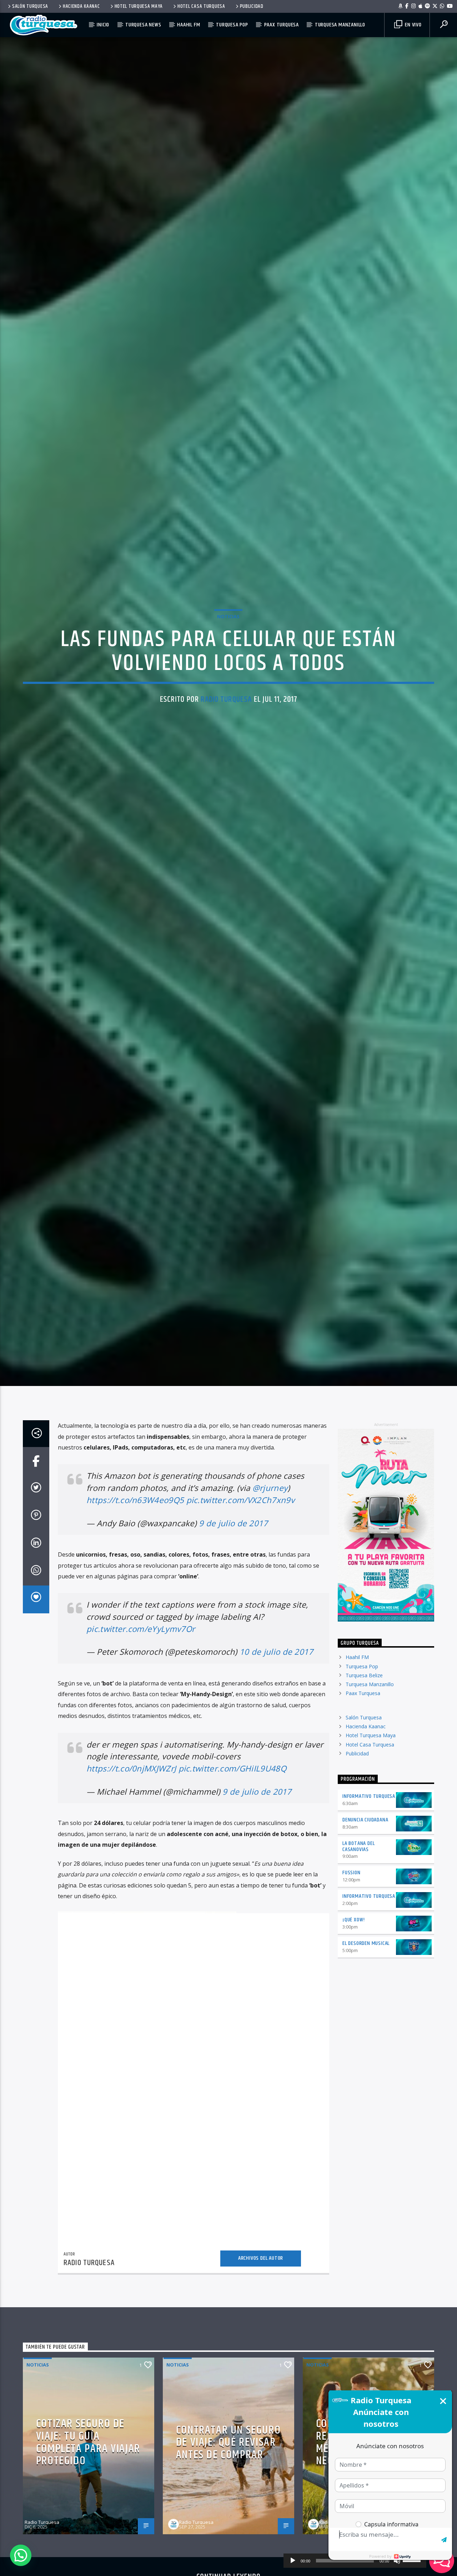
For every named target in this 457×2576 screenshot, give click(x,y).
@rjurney (270, 1560)
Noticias (228, 650)
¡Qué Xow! (354, 1992)
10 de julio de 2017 (277, 1724)
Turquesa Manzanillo (340, 25)
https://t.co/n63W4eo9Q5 (135, 1572)
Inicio (103, 25)
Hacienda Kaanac (81, 6)
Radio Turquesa (226, 733)
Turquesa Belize (364, 1747)
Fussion (351, 1945)
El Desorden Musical (366, 2015)
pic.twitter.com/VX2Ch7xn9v (240, 1572)
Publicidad (252, 6)
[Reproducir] (293, 2561)
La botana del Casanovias (358, 1919)
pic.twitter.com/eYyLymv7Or (141, 1701)
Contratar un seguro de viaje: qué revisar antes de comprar (228, 2515)
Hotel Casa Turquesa (201, 6)
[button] (21, 2555)
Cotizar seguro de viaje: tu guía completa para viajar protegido (88, 2515)
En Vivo (412, 25)
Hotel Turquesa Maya (139, 6)
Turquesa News (143, 25)
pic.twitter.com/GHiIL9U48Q (232, 1841)
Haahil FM (189, 25)
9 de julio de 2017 (233, 1595)
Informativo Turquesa (369, 1868)
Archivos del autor (261, 2330)
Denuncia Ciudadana (365, 1892)
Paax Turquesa (282, 25)
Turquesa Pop (232, 25)
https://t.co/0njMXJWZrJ (131, 1841)
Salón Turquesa (30, 6)
